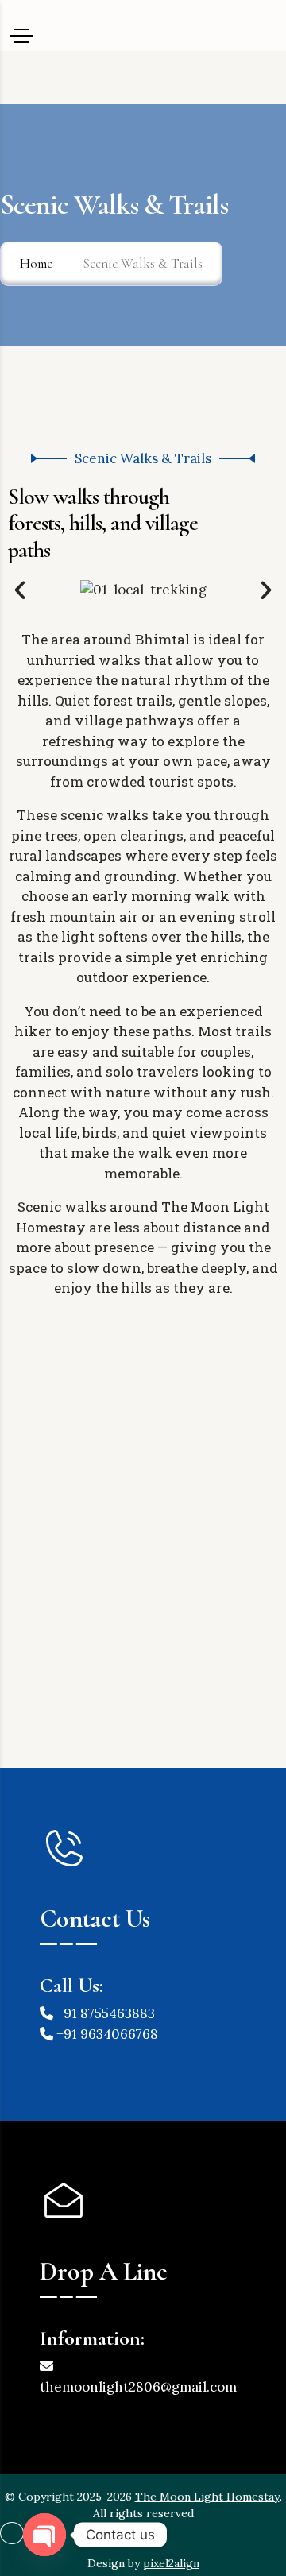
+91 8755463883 (104, 2013)
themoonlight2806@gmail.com (138, 2387)
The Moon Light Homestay (207, 2497)
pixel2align (171, 2563)
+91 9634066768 (106, 2034)
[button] (20, 590)
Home (36, 263)
